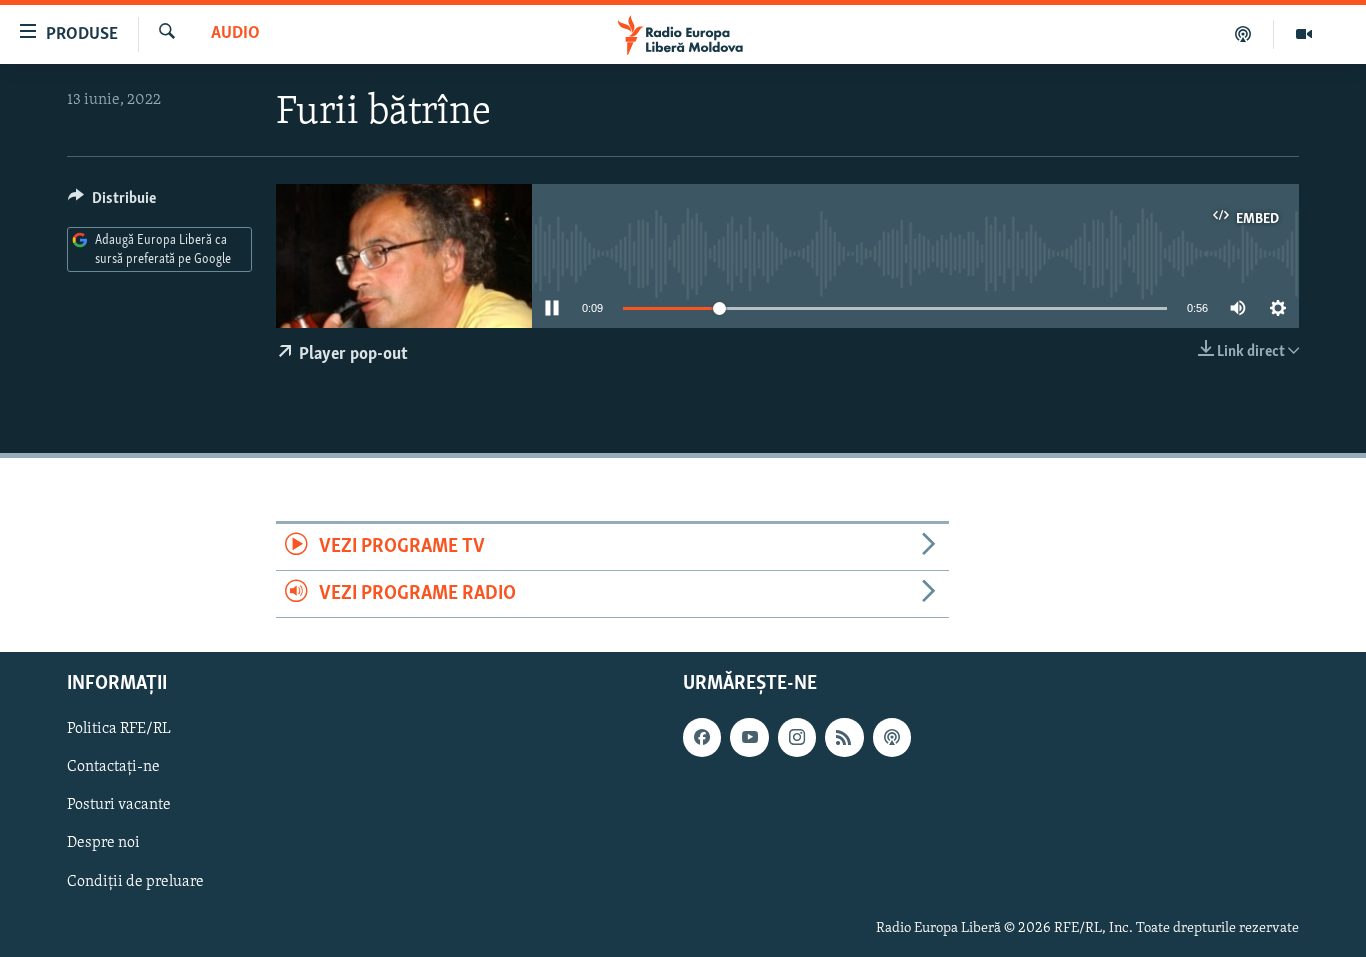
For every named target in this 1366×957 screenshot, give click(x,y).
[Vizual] (1304, 34)
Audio (235, 34)
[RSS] (844, 738)
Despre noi (103, 844)
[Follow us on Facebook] (702, 738)
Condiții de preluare (135, 882)
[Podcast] (1243, 34)
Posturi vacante (119, 806)
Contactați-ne (113, 768)
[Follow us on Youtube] (749, 738)
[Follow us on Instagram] (797, 738)
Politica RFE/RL (119, 730)
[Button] (112, 203)
